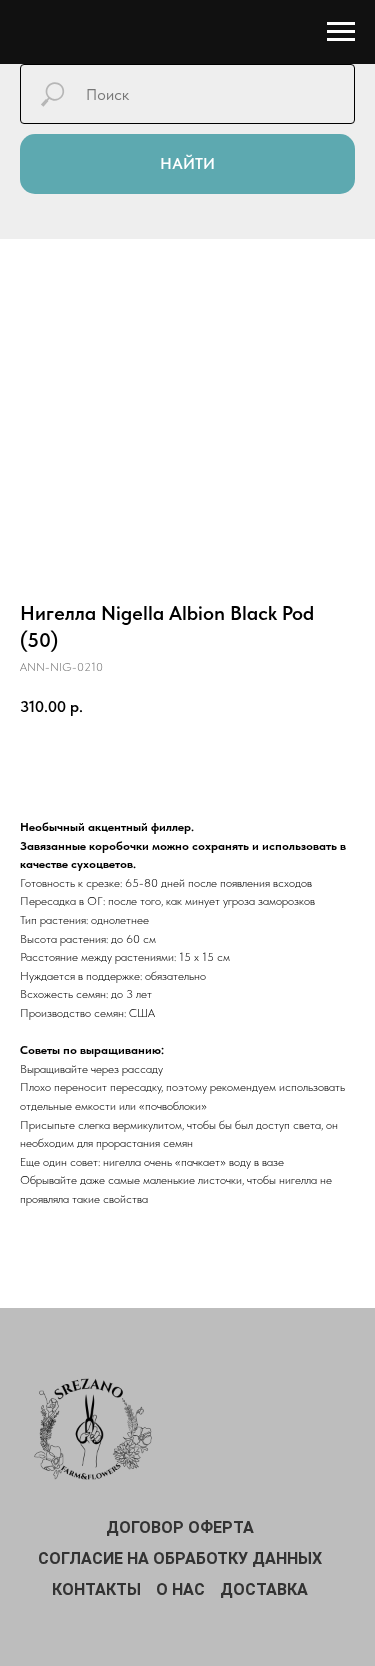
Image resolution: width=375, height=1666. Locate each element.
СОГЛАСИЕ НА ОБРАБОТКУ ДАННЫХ (180, 1558)
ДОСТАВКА (264, 1589)
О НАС (180, 1589)
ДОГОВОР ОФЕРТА (180, 1527)
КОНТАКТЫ (96, 1589)
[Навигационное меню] (341, 32)
